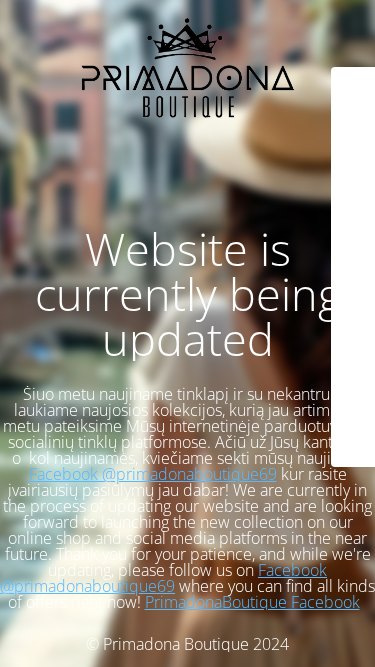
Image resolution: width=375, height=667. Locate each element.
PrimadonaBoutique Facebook (252, 602)
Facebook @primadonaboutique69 (153, 474)
